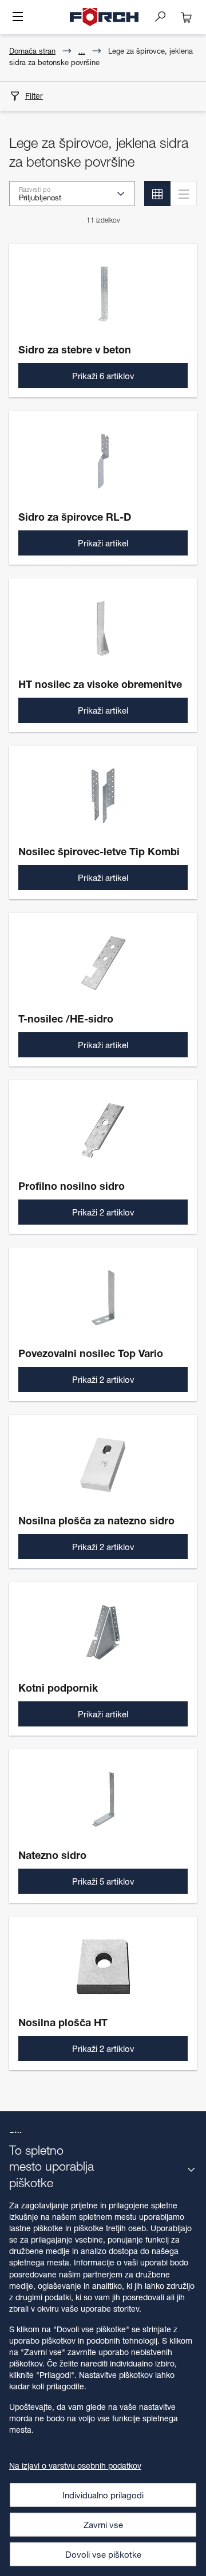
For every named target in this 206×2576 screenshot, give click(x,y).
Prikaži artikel (103, 543)
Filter (34, 96)
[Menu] (18, 18)
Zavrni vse (103, 2525)
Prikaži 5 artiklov (103, 1881)
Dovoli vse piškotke (103, 2554)
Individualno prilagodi (103, 2495)
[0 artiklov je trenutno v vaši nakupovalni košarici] (187, 17)
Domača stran (32, 51)
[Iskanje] (165, 16)
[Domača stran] (104, 17)
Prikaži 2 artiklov (103, 1212)
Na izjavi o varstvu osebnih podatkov (75, 2466)
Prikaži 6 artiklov (103, 376)
